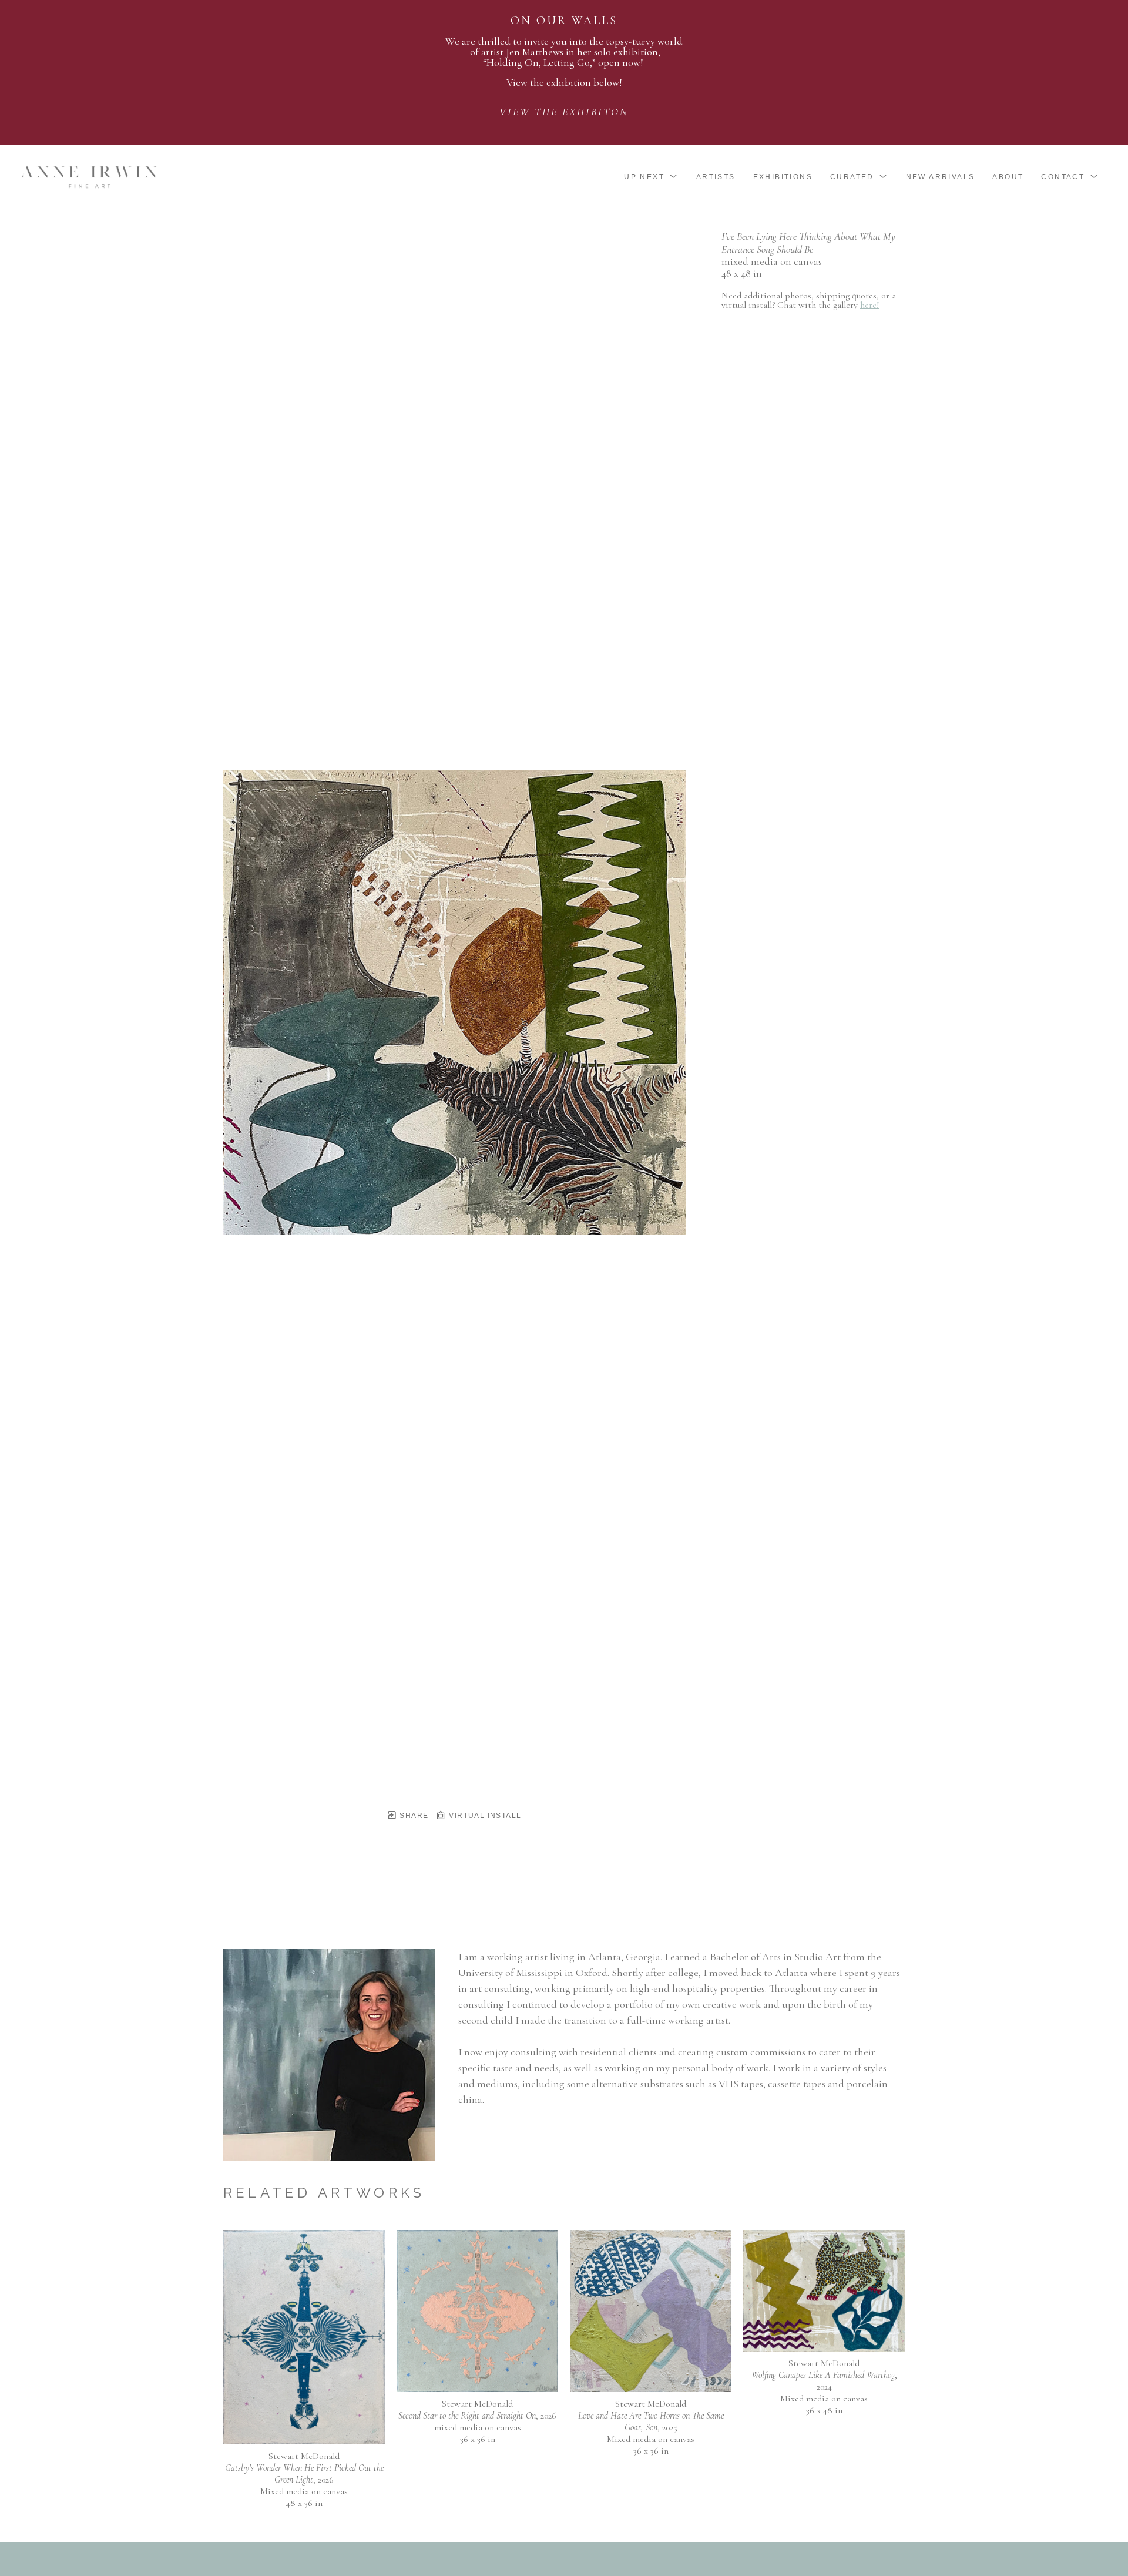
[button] (651, 177)
